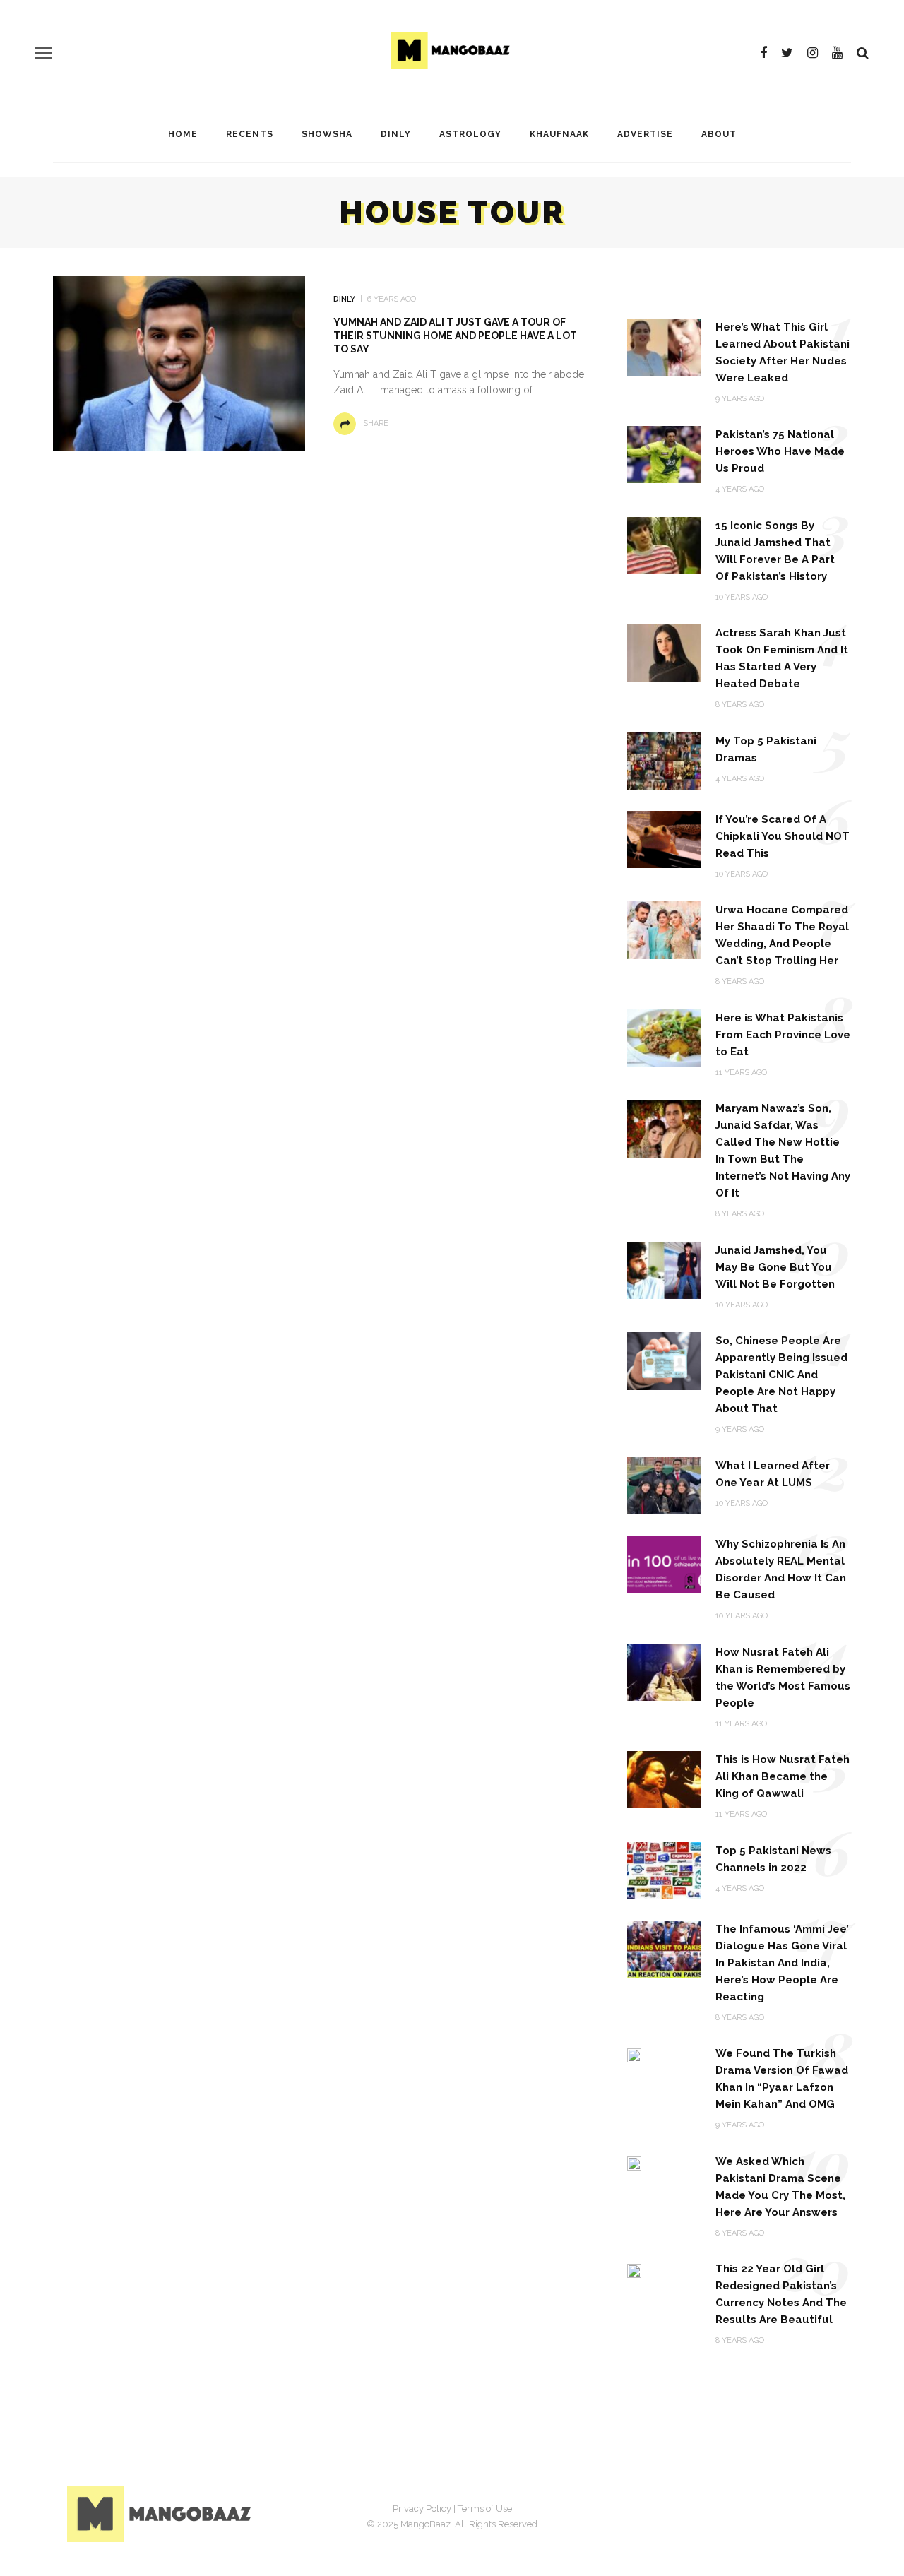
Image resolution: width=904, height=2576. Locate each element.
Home (183, 134)
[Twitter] (787, 53)
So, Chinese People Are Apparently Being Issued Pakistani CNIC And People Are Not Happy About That (781, 1375)
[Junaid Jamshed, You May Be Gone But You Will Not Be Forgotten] (664, 1270)
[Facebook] (763, 53)
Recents (250, 134)
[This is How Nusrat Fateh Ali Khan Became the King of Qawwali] (664, 1779)
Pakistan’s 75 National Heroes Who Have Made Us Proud (780, 451)
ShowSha (327, 134)
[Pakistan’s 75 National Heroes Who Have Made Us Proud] (664, 454)
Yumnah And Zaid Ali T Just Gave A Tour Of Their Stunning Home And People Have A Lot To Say (455, 336)
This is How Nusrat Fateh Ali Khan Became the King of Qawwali (783, 1776)
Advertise (645, 134)
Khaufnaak (559, 134)
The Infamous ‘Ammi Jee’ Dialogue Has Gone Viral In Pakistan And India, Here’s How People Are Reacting (782, 1963)
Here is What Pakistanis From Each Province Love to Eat (783, 1035)
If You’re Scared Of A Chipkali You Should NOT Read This (783, 836)
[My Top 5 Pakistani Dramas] (664, 760)
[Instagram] (813, 53)
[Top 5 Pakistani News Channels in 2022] (664, 1869)
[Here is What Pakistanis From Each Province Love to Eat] (664, 1037)
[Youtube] (837, 53)
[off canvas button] (44, 53)
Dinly (396, 134)
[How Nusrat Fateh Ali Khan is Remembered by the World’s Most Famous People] (664, 1671)
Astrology (470, 134)
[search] (863, 53)
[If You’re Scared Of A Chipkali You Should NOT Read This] (664, 839)
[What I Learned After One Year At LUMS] (664, 1485)
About (719, 134)
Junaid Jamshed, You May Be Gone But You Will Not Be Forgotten (775, 1267)
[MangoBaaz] (161, 2513)
